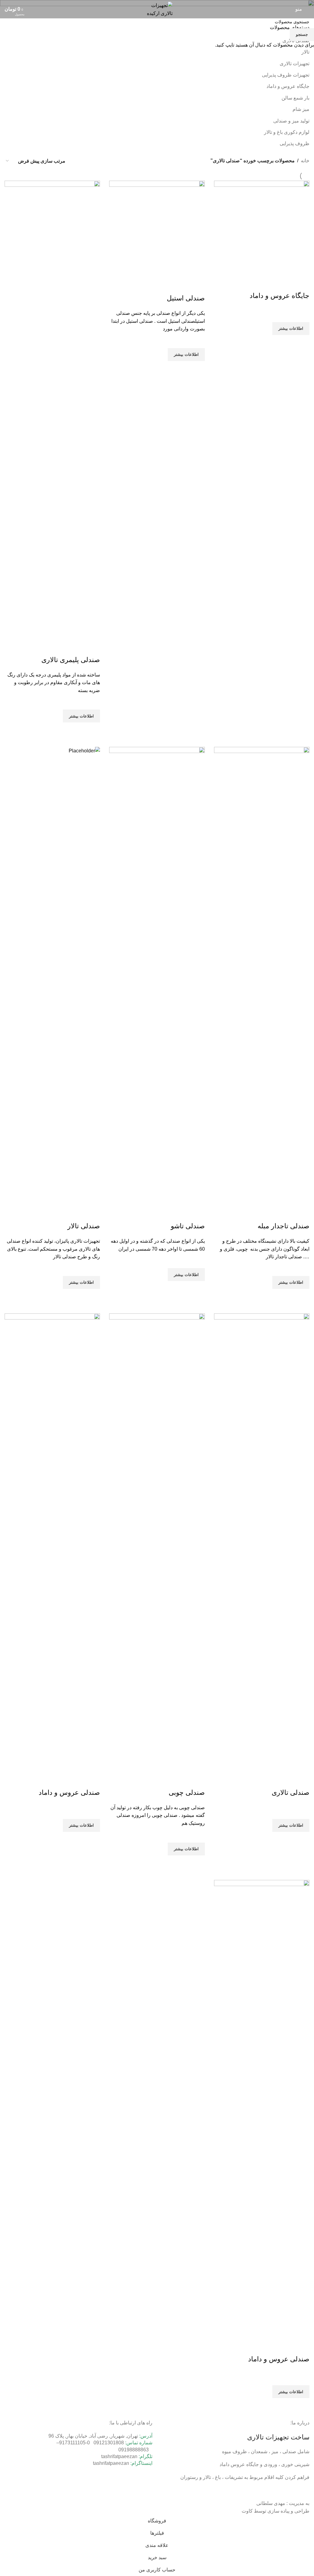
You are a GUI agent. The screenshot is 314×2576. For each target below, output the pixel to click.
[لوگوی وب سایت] (157, 9)
